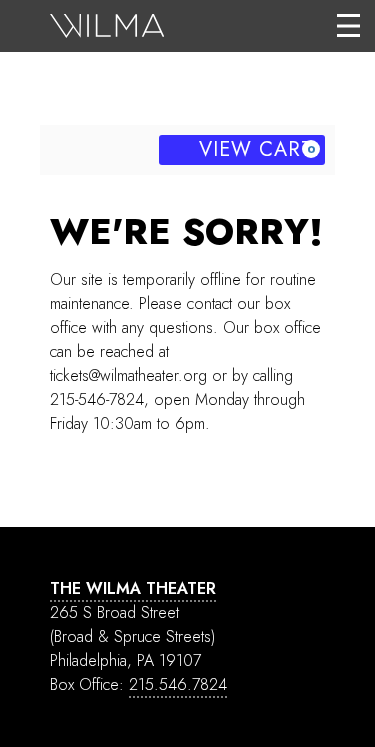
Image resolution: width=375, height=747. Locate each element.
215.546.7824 (178, 684)
